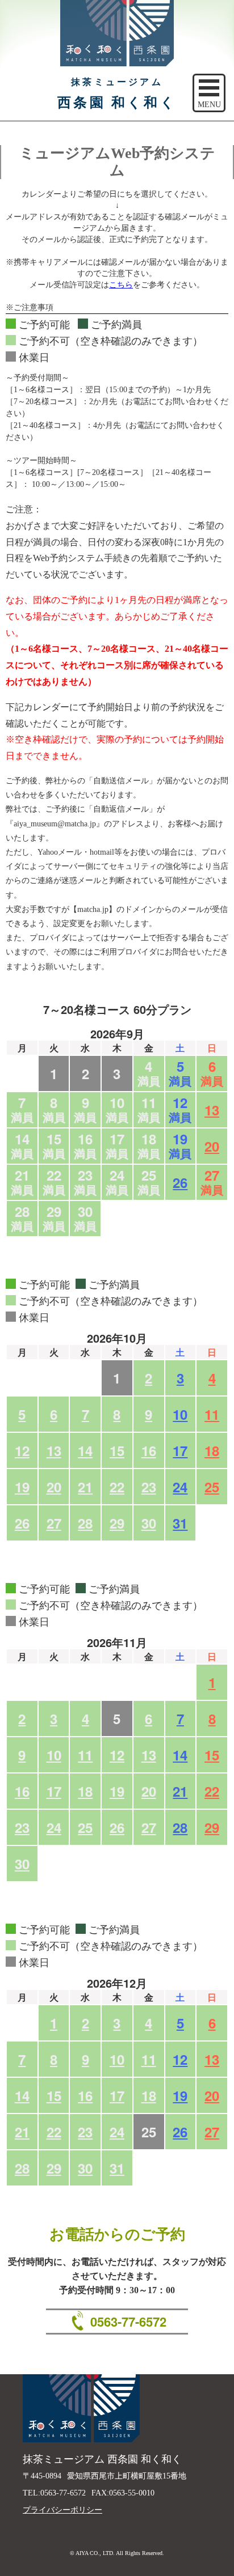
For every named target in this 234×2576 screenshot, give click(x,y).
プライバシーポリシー (62, 2510)
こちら (121, 285)
